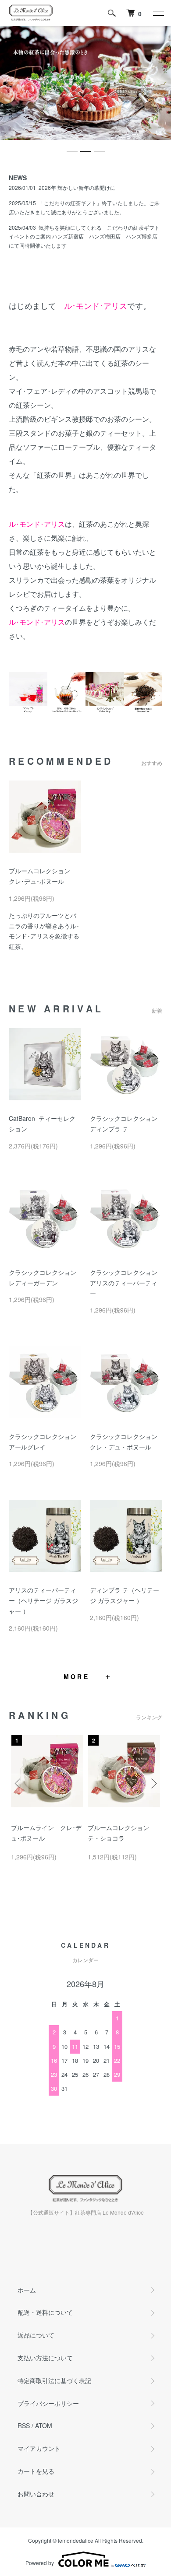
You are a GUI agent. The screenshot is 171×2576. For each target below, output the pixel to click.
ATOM (44, 2425)
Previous (19, 1783)
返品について (36, 2335)
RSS (24, 2425)
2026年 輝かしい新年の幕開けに (77, 187)
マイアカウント (39, 2448)
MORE (77, 1676)
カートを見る (36, 2471)
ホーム (27, 2290)
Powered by (40, 2563)
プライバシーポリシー (48, 2403)
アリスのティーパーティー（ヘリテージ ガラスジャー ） (43, 1600)
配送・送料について (45, 2312)
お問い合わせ (36, 2494)
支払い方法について (45, 2358)
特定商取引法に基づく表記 (54, 2380)
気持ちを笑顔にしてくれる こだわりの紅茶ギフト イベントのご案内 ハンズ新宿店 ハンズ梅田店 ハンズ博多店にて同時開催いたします (84, 236)
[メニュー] (158, 13)
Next (152, 1783)
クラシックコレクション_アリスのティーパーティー (125, 1283)
